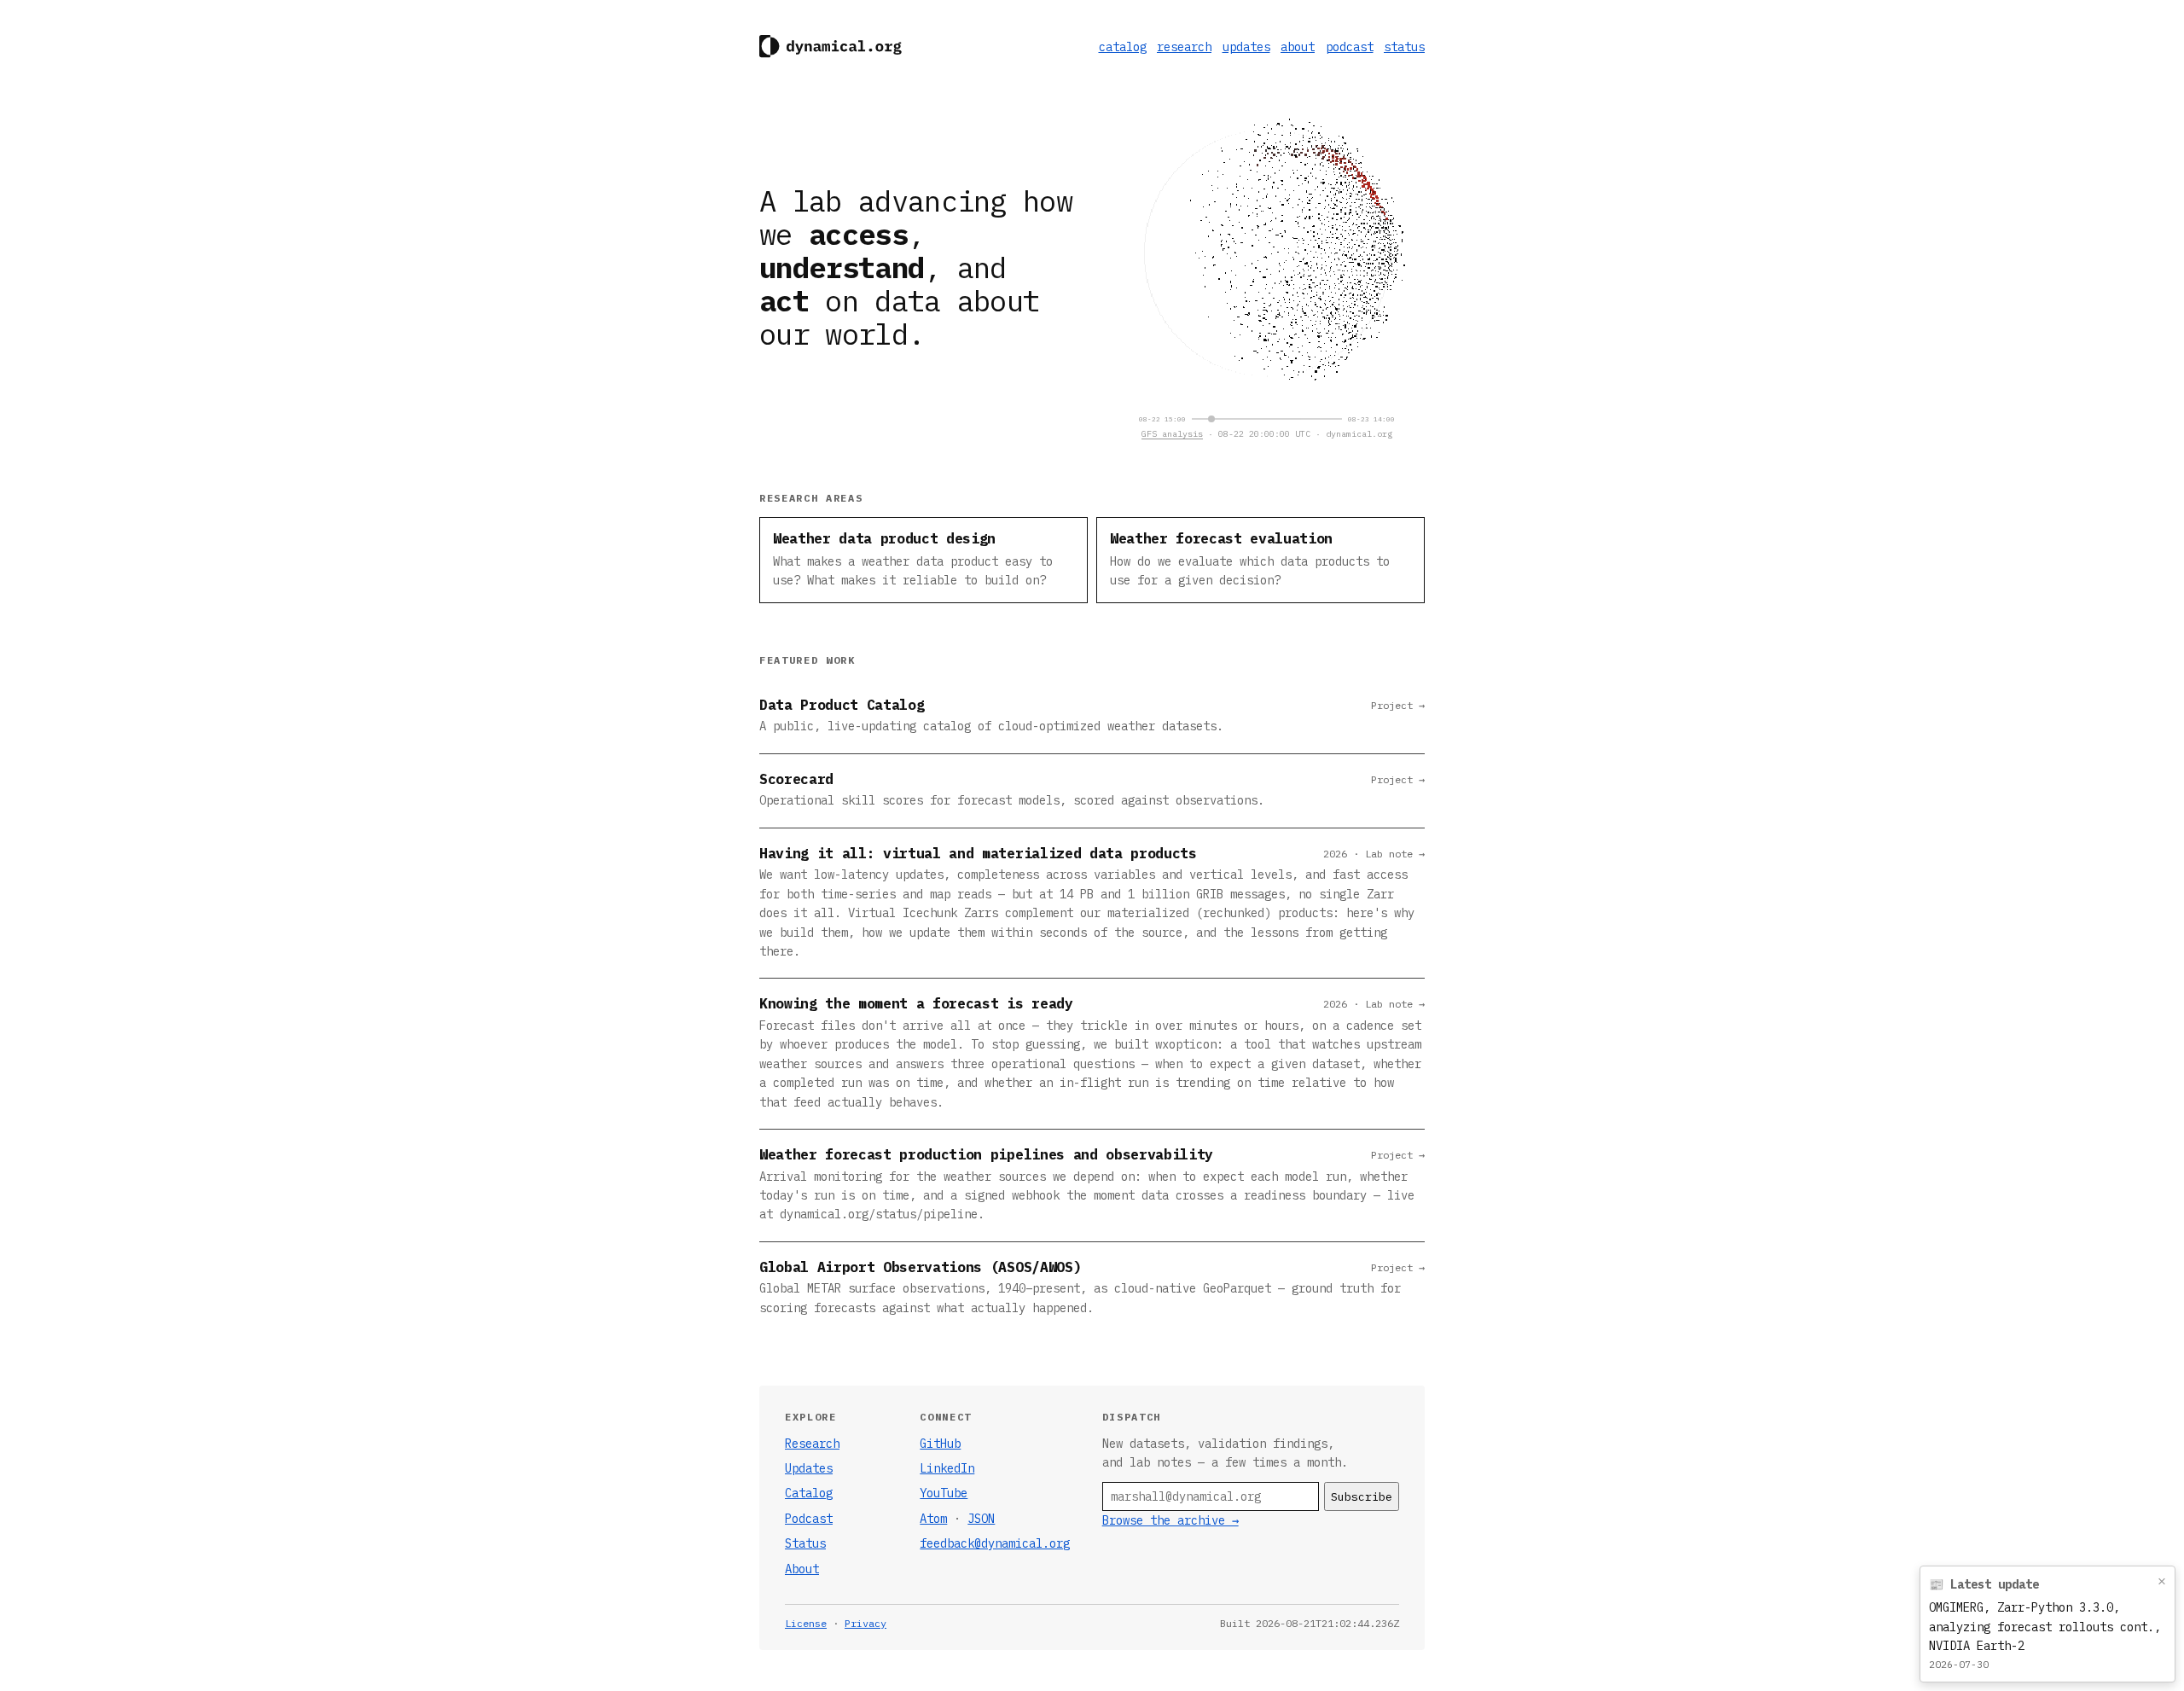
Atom (933, 1519)
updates (1246, 47)
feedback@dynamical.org (995, 1543)
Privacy (865, 1623)
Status (805, 1543)
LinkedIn (947, 1468)
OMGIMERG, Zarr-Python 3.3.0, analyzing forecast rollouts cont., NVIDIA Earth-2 (2045, 1627)
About (802, 1569)
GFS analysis (1172, 434)
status (1404, 47)
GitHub (940, 1444)
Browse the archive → (1170, 1520)
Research (812, 1444)
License (806, 1623)
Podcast (809, 1519)
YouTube (944, 1493)
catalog (1123, 47)
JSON (981, 1519)
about (1298, 47)
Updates (809, 1468)
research (1184, 47)
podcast (1350, 47)
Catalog (809, 1493)
